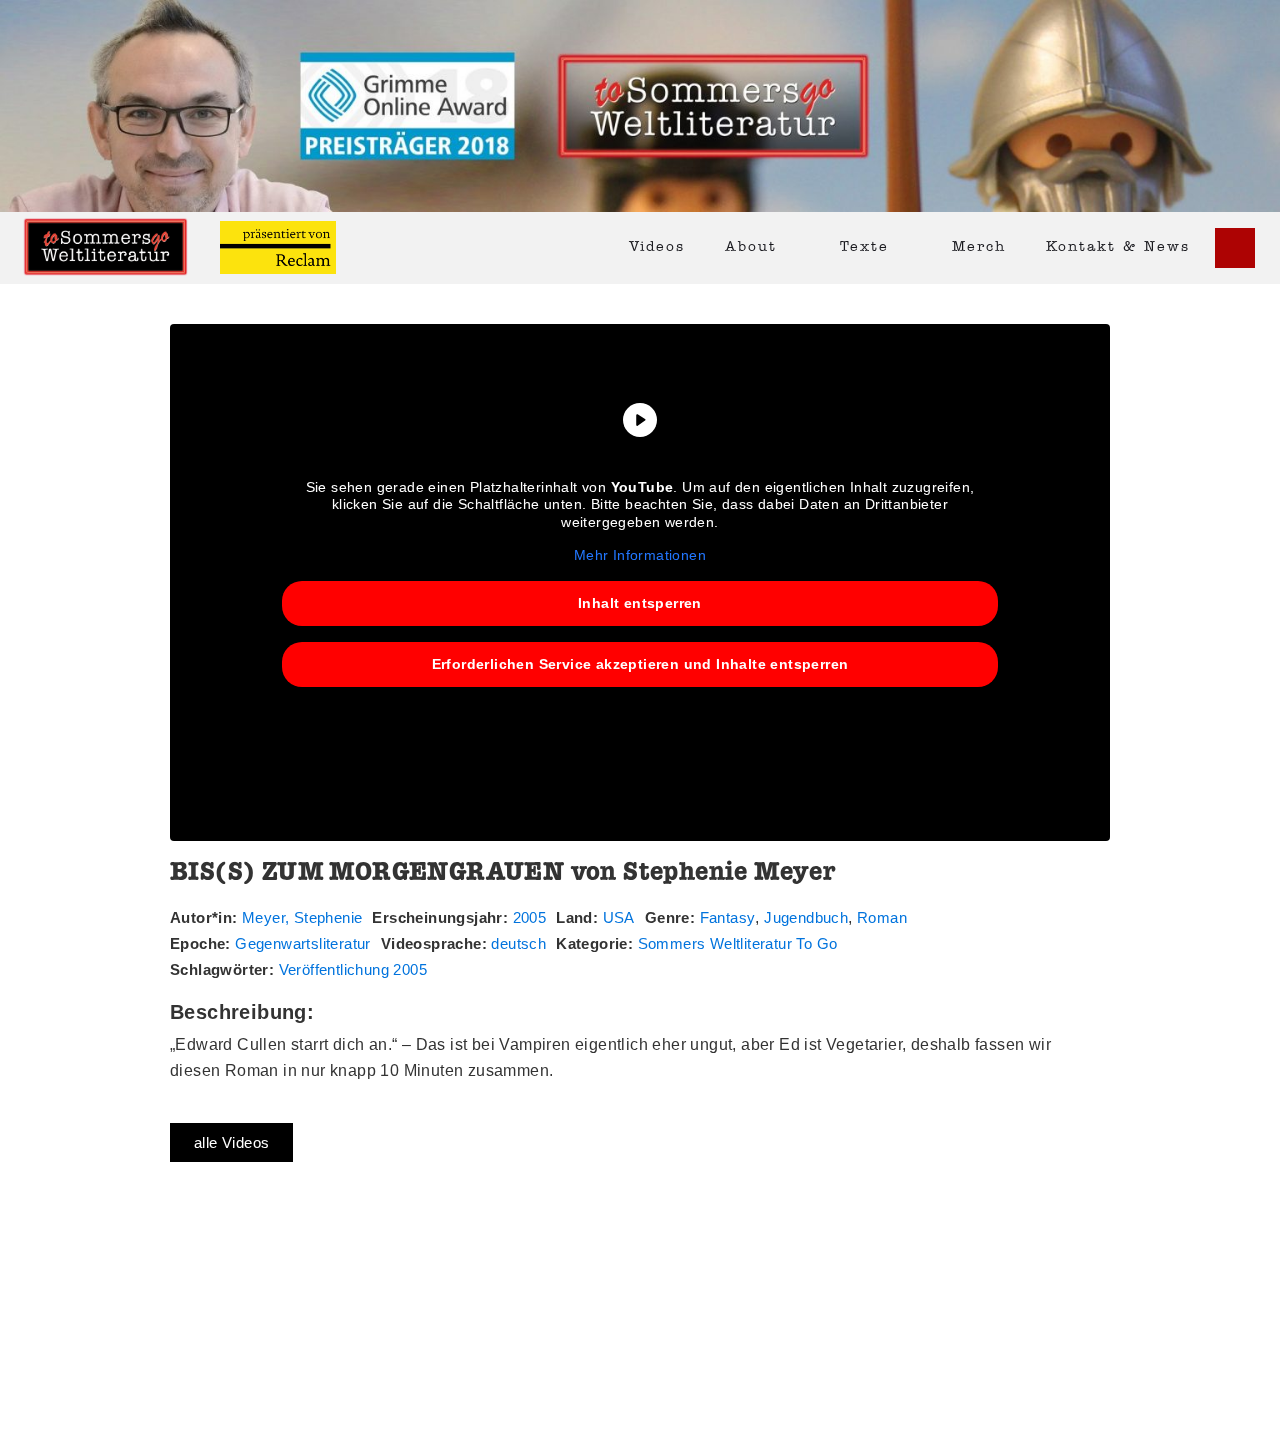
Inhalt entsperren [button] (640, 603)
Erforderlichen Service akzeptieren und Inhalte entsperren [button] (640, 664)
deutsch (518, 943)
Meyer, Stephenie (302, 917)
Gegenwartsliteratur (303, 943)
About (751, 247)
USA (619, 917)
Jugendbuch (806, 917)
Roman (882, 917)
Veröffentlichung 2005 (353, 969)
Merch (979, 247)
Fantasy (728, 917)
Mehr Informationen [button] (640, 555)
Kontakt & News (1118, 247)
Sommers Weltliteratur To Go (738, 943)
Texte (864, 247)
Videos (657, 247)
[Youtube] (1235, 248)
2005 (530, 917)
